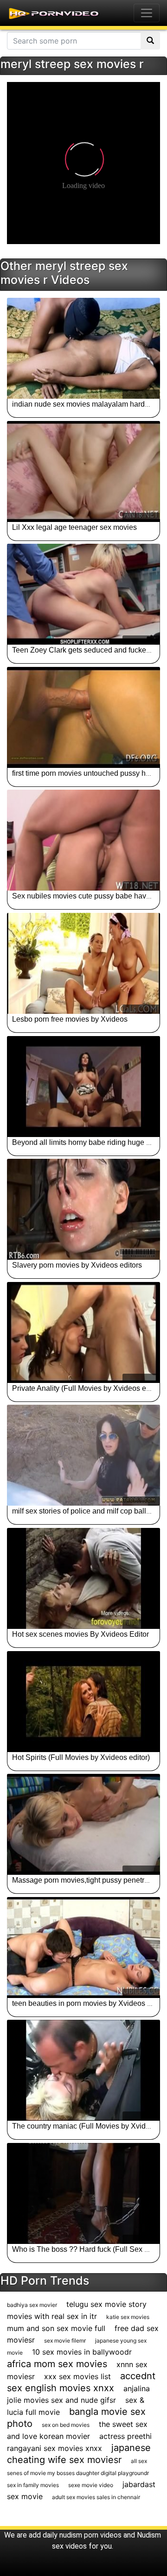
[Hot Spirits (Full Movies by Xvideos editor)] (83, 1702)
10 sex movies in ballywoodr (82, 2352)
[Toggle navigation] (147, 13)
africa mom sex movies (57, 2364)
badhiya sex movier (32, 2305)
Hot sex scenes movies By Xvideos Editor (80, 1634)
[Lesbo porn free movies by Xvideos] (83, 963)
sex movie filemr (65, 2340)
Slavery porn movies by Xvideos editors (77, 1265)
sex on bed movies (66, 2425)
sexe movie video (91, 2485)
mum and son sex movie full (56, 2328)
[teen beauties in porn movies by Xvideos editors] (83, 1948)
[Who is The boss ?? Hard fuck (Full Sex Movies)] (83, 2193)
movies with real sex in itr (52, 2316)
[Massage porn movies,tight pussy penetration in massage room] (83, 1824)
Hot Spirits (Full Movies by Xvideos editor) (81, 1757)
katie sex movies (128, 2317)
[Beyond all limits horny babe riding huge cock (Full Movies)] (83, 1087)
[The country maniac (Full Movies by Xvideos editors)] (83, 2070)
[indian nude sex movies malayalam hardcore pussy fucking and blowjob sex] (83, 348)
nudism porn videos (90, 2535)
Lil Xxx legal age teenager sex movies (74, 527)
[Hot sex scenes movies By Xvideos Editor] (83, 1578)
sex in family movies (33, 2485)
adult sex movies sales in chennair (96, 2497)
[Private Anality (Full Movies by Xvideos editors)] (83, 1332)
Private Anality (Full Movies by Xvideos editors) (89, 1388)
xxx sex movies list (77, 2376)
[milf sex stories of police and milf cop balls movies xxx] (83, 1455)
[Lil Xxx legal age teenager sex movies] (83, 471)
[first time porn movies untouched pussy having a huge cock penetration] (83, 717)
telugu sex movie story (106, 2304)
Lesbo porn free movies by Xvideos (70, 1019)
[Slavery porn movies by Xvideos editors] (83, 1209)
